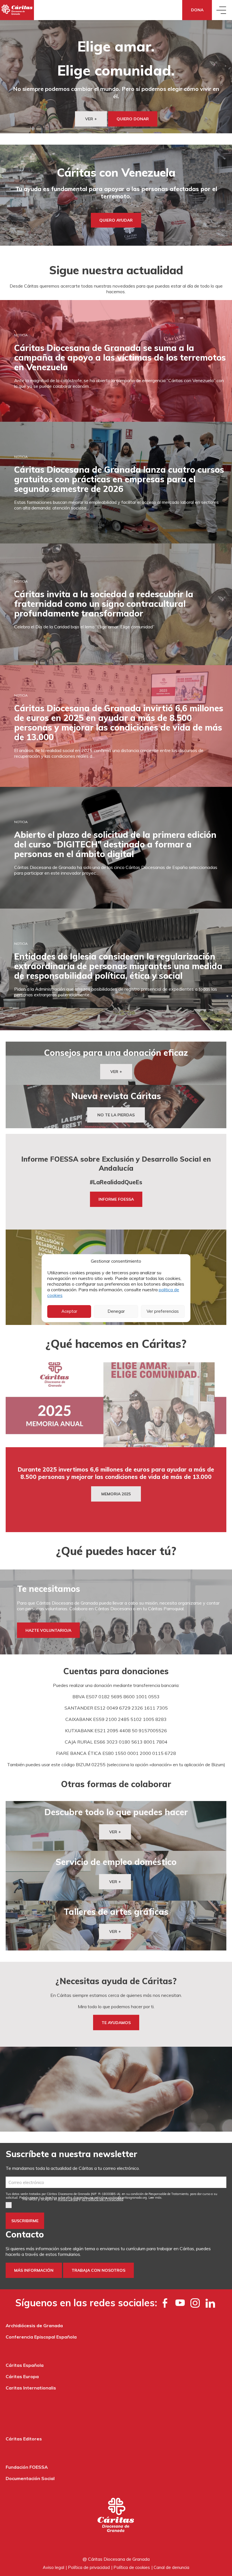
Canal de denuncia (171, 2567)
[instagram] (195, 2303)
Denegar (116, 1311)
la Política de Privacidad (103, 2199)
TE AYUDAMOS (116, 2023)
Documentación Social (30, 2478)
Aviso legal (53, 2567)
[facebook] (165, 2303)
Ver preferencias (163, 1311)
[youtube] (180, 2303)
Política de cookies (132, 2567)
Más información (34, 2270)
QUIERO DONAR (133, 119)
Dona (197, 10)
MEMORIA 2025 (116, 1494)
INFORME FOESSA (116, 1199)
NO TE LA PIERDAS (116, 1115)
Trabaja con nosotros (98, 2270)
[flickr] (210, 2303)
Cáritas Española (25, 2365)
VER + (91, 119)
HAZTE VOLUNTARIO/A (48, 1630)
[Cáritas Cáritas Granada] (17, 10)
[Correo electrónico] (116, 2182)
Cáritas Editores (24, 2439)
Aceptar (69, 1311)
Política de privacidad (89, 2567)
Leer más (155, 2198)
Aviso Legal (68, 2199)
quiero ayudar (116, 220)
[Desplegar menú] (222, 10)
